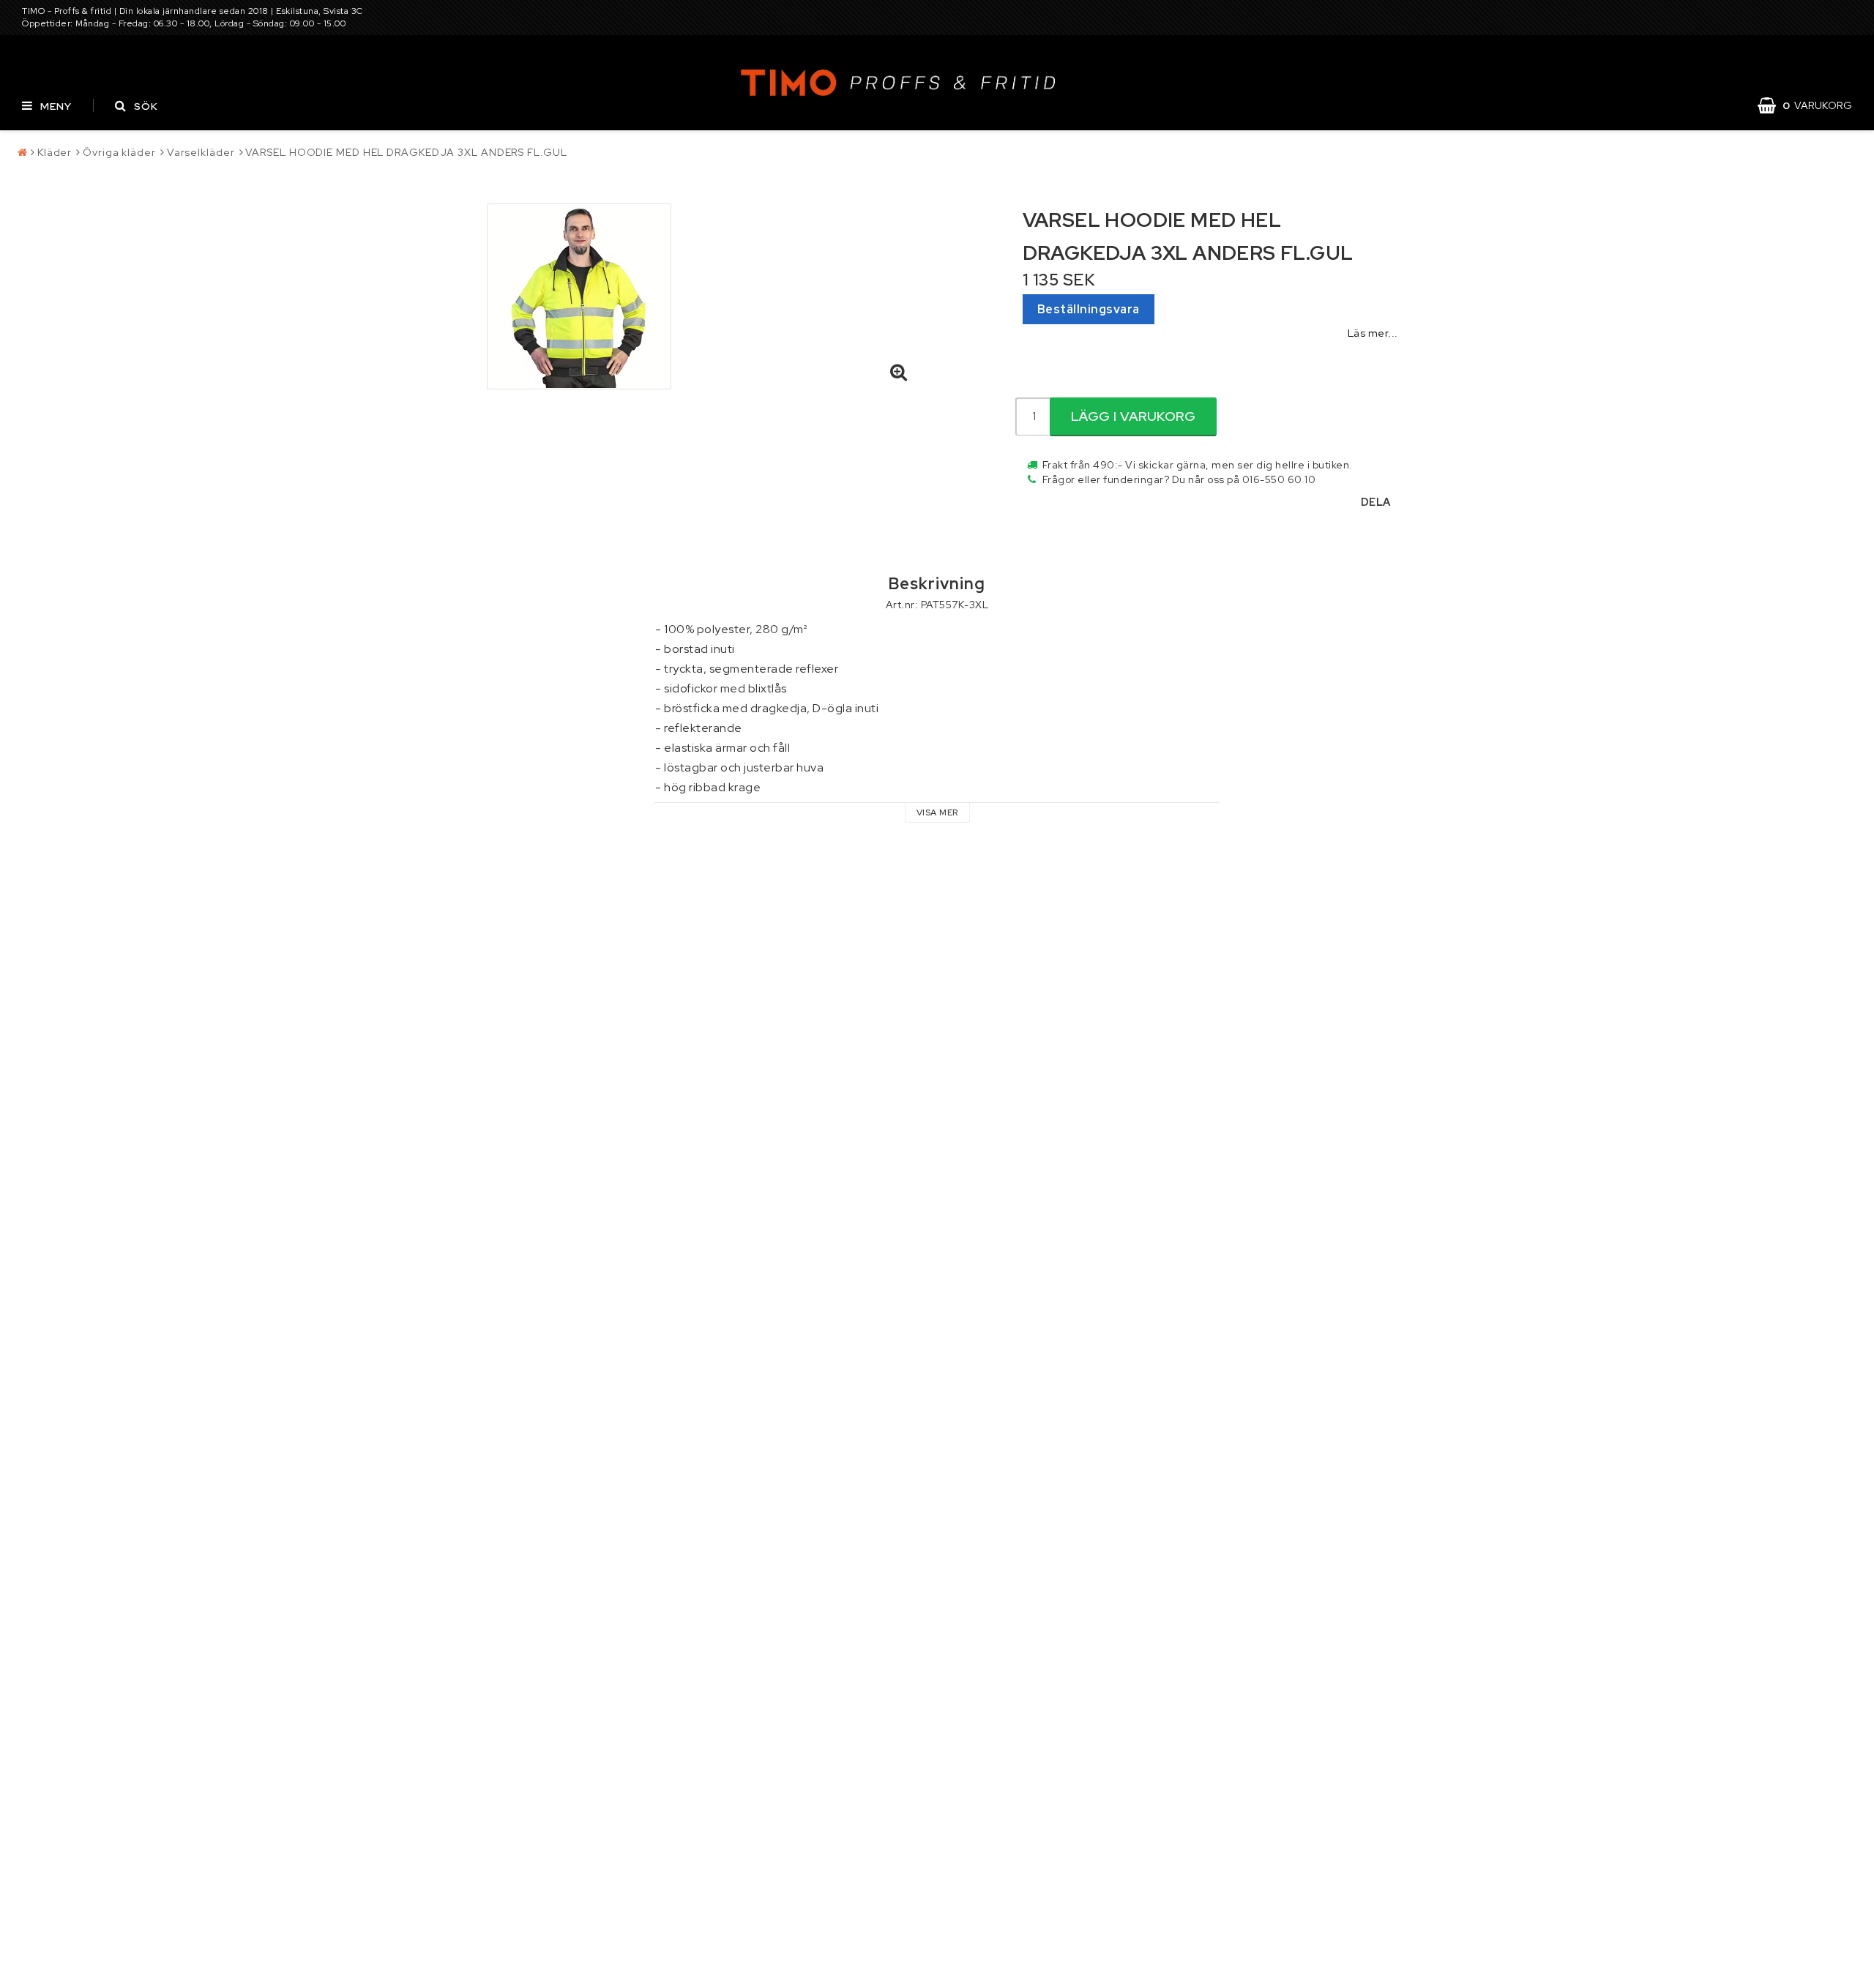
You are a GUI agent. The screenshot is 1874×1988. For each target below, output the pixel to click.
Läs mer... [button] (1373, 333)
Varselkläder (201, 152)
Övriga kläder (119, 152)
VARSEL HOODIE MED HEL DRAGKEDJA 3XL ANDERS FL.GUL (406, 152)
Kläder (55, 152)
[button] (1812, 105)
